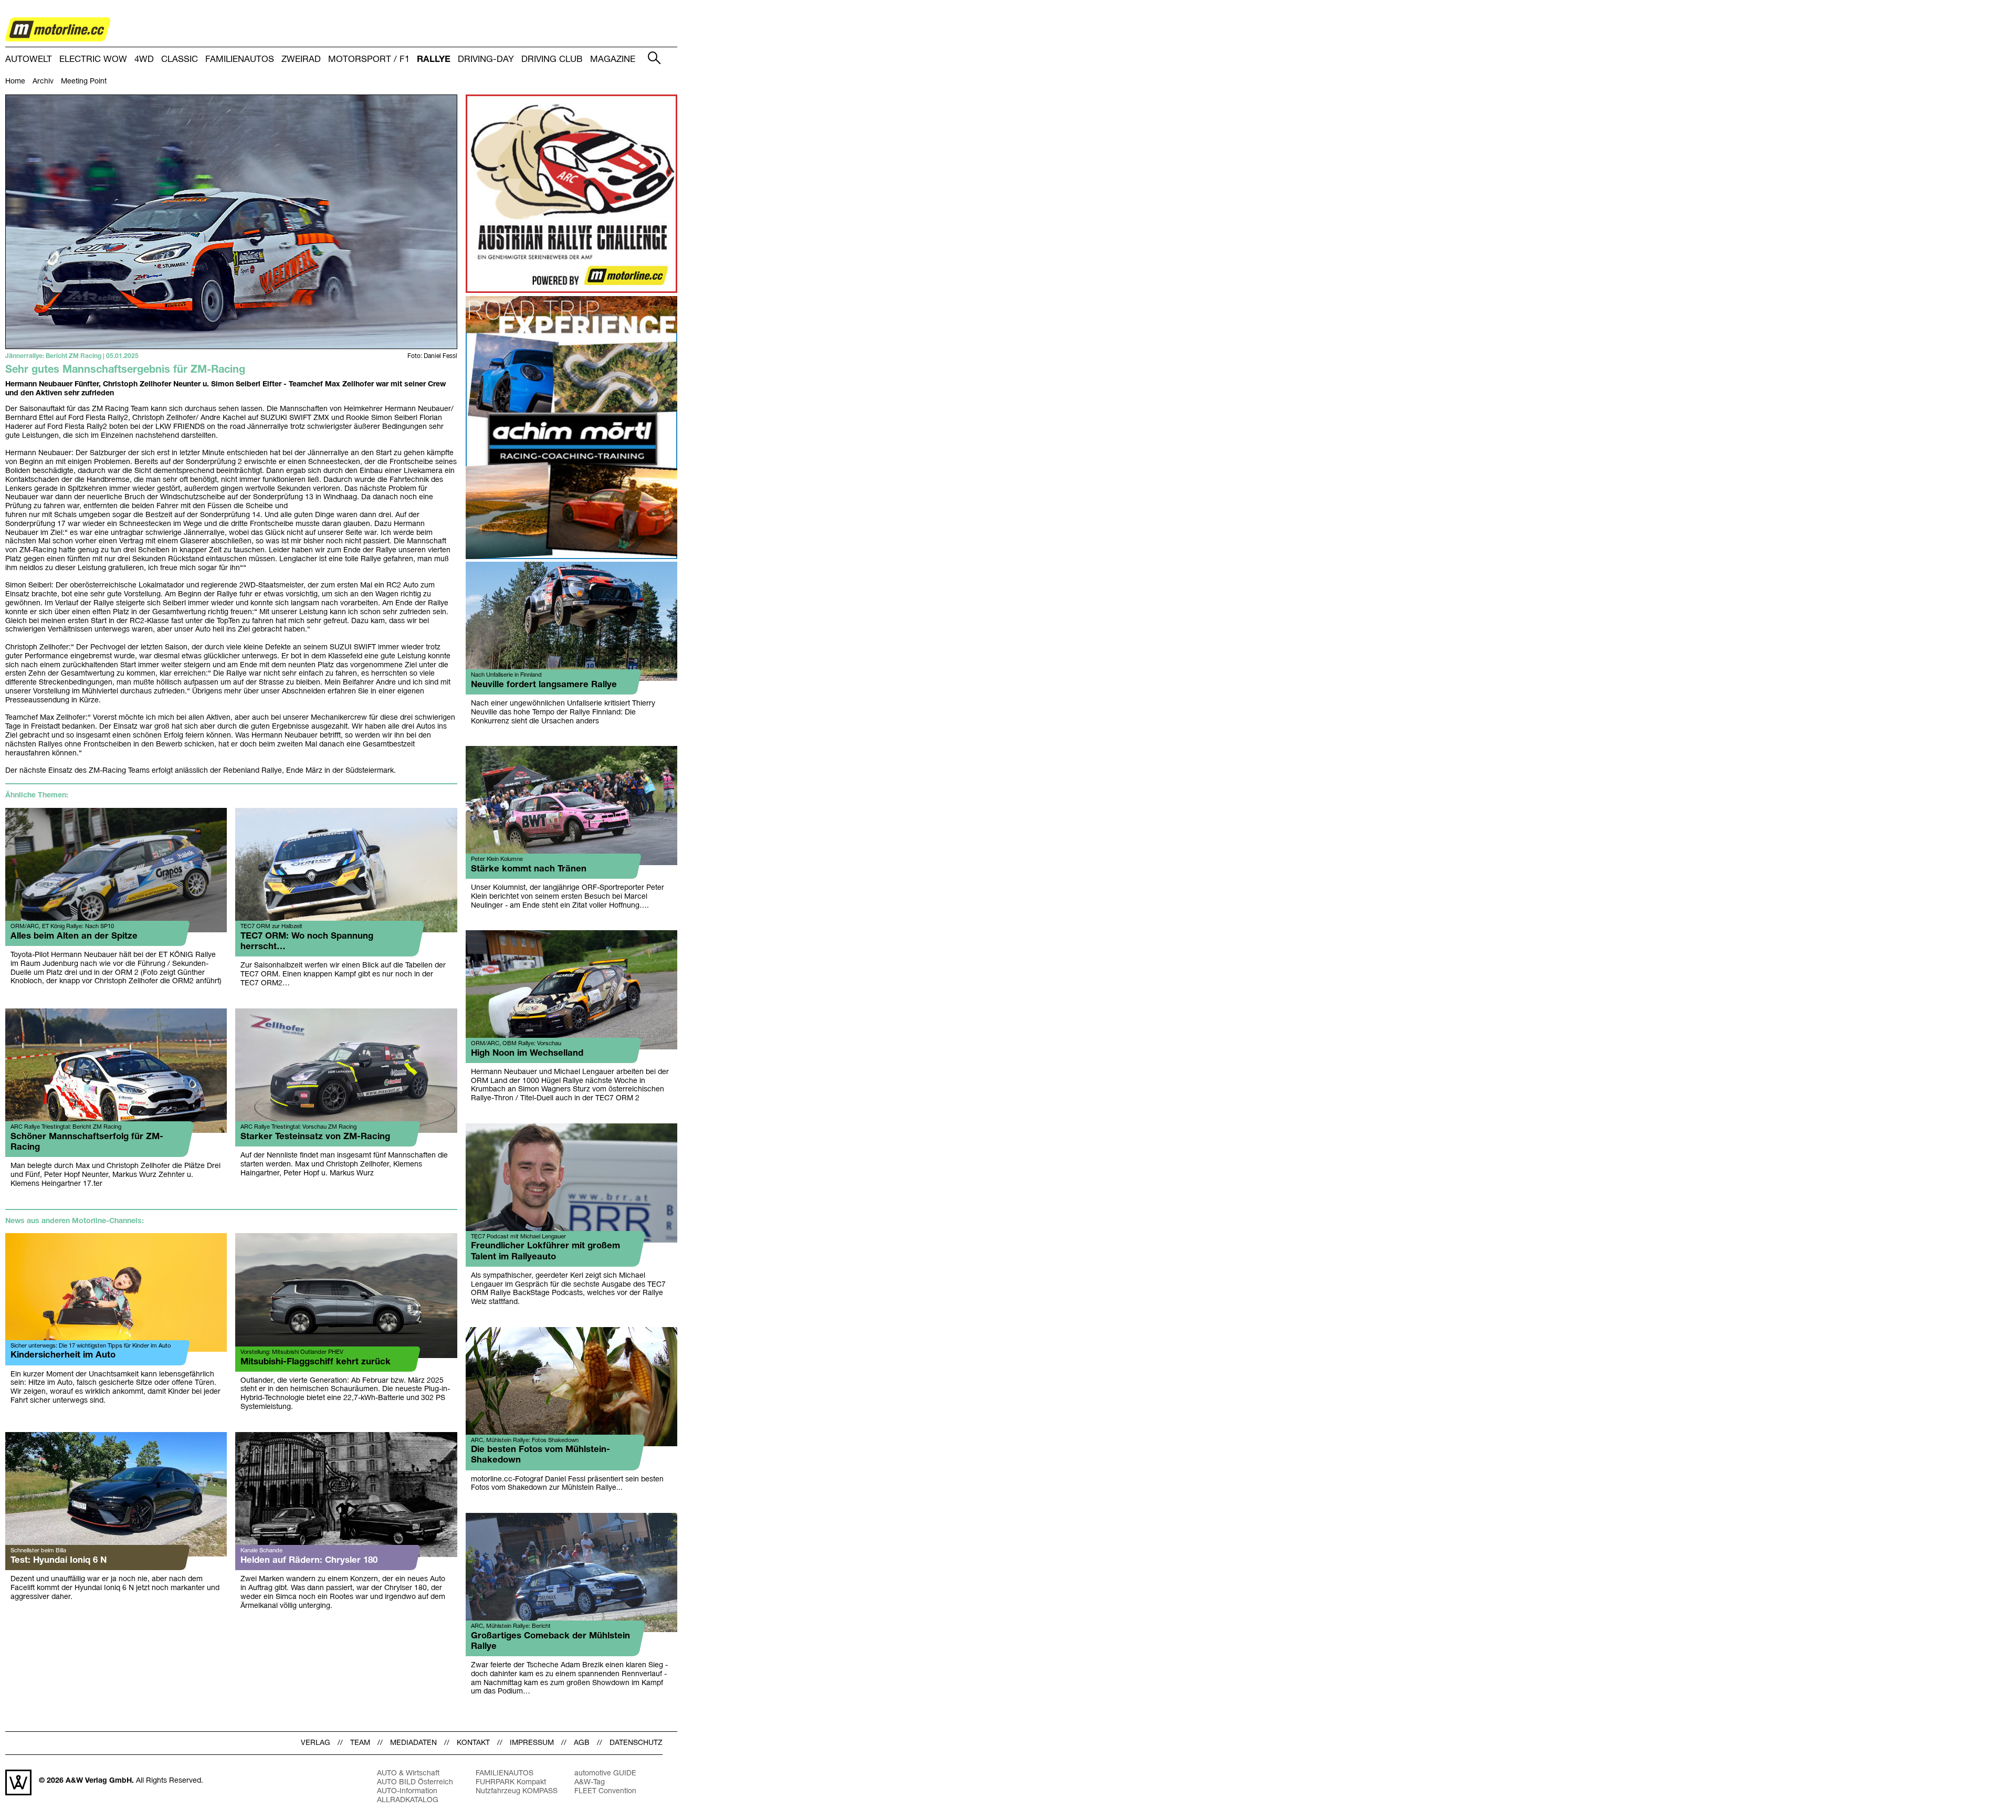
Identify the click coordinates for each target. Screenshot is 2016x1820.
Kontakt (473, 1743)
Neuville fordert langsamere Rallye (544, 685)
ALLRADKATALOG (408, 1800)
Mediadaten (413, 1743)
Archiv (43, 82)
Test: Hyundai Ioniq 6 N (59, 1560)
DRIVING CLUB (552, 60)
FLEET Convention (605, 1791)
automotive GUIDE (605, 1774)
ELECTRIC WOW (93, 60)
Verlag (316, 1743)
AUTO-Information (407, 1791)
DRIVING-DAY (486, 60)
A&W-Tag (590, 1782)
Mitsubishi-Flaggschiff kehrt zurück (316, 1362)
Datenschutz (636, 1743)
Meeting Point (84, 82)
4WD (144, 60)
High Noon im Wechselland (527, 1053)
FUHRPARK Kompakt (511, 1782)
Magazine (613, 60)
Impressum (532, 1743)
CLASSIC (180, 60)
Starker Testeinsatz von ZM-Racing (315, 1137)
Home (15, 82)
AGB (582, 1743)
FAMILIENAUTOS (240, 60)
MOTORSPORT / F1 (369, 60)
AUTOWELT (29, 60)
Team (360, 1743)
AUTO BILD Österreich (415, 1782)
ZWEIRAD (301, 60)
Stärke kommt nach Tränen (529, 869)
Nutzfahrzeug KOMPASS (517, 1791)
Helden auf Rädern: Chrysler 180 (309, 1560)
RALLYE (434, 60)
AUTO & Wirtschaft (408, 1774)
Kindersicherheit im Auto (63, 1355)
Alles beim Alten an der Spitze (74, 936)
